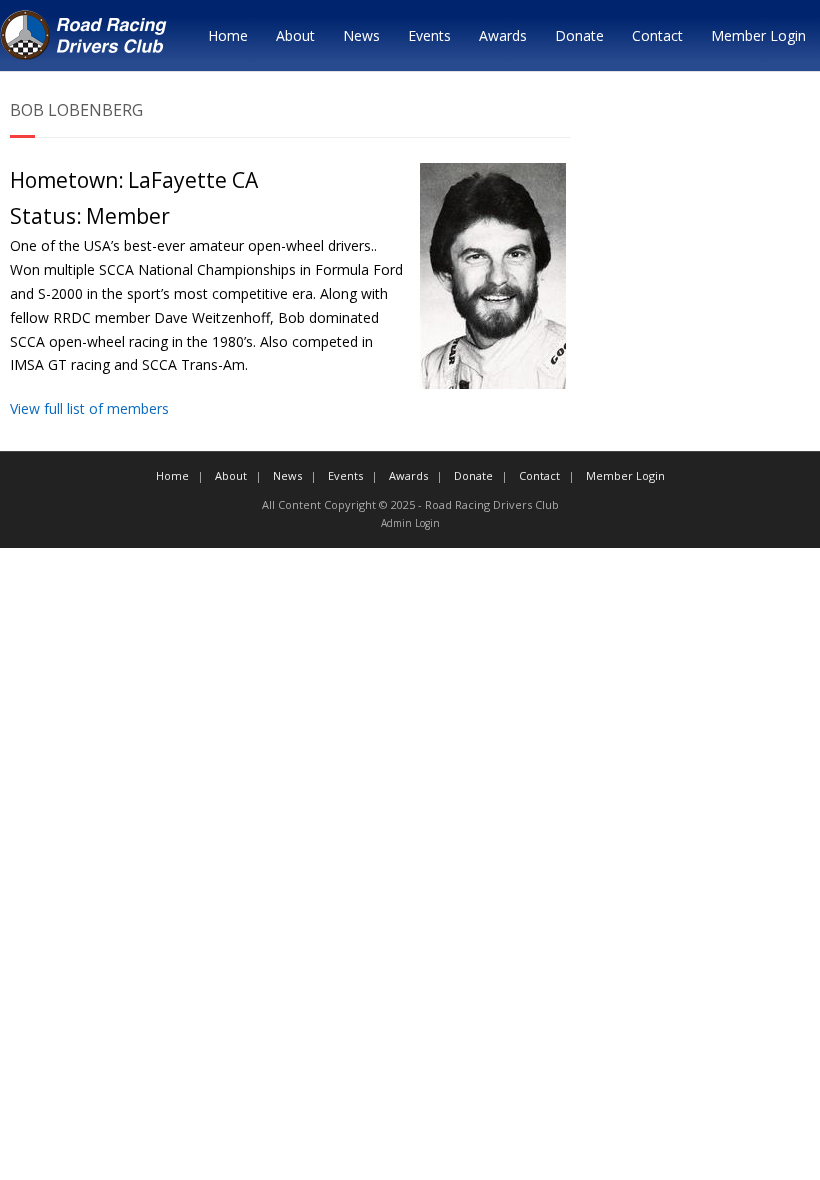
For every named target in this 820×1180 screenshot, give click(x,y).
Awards (503, 35)
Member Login (758, 35)
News (361, 35)
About (295, 35)
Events (429, 35)
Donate (579, 35)
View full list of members (89, 408)
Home (228, 35)
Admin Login (410, 523)
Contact (657, 35)
